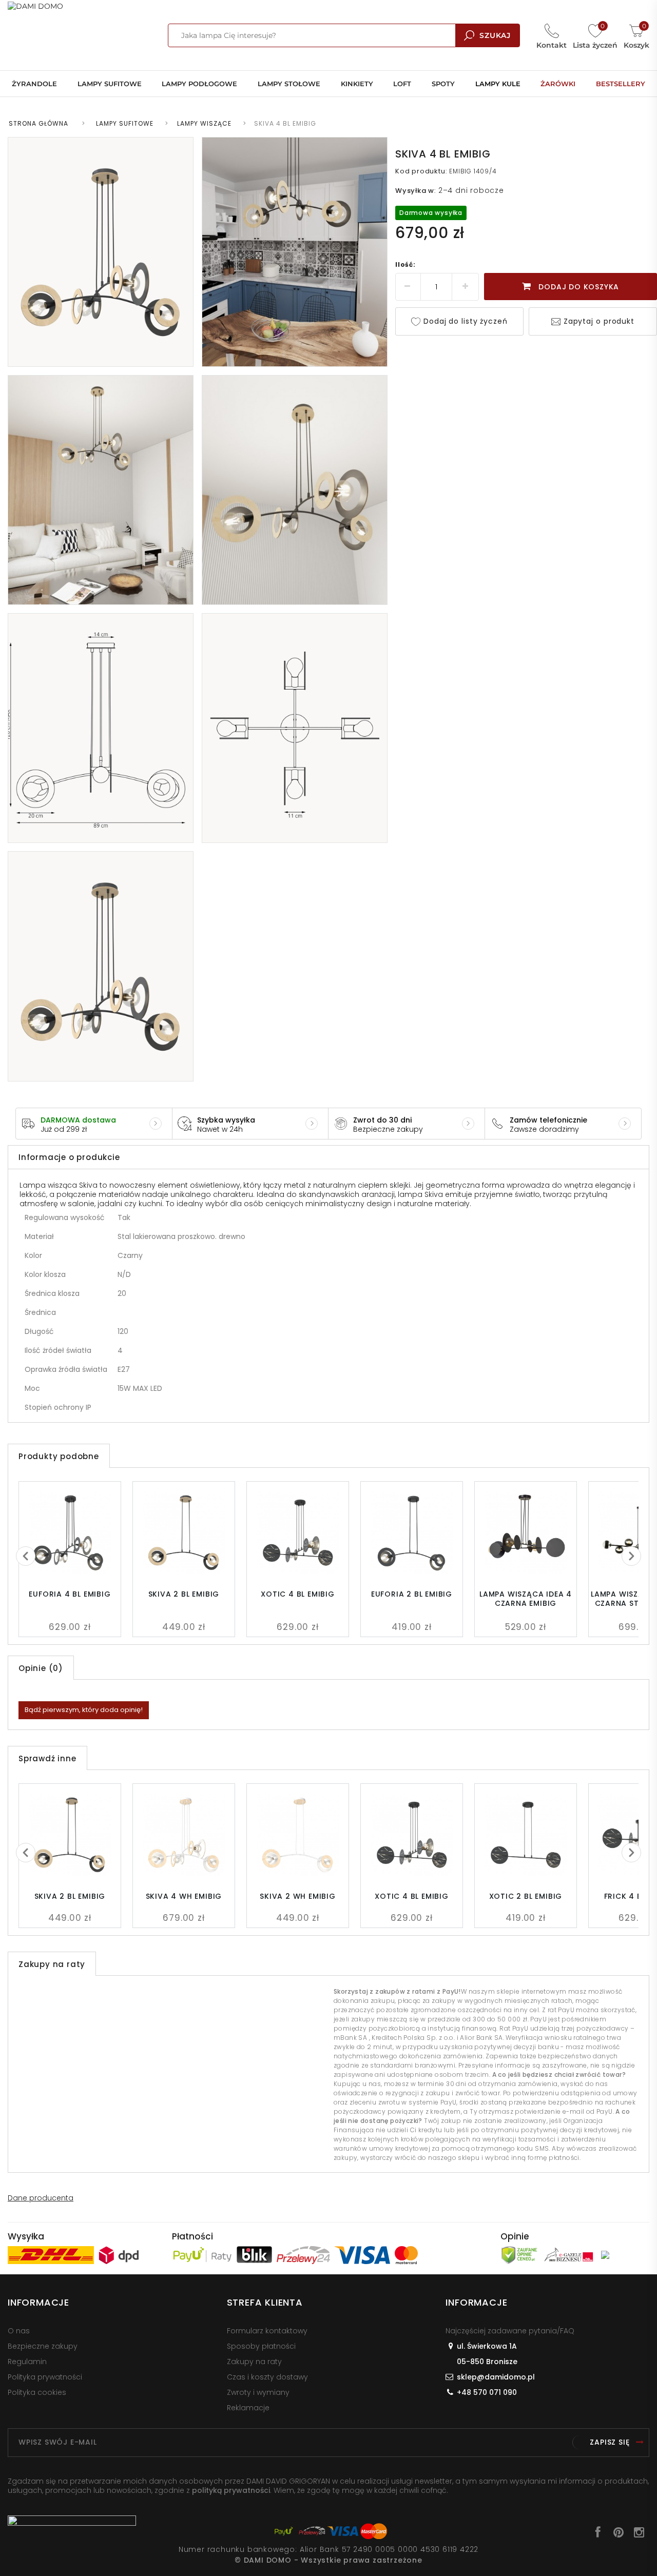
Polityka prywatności (45, 2377)
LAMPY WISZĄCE (204, 123)
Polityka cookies (37, 2392)
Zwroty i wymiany (258, 2392)
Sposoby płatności (261, 2346)
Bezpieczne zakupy (43, 2346)
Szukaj (495, 35)
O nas (19, 2331)
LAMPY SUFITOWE (125, 123)
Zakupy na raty (254, 2362)
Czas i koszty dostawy (267, 2377)
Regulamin (27, 2362)
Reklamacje (248, 2408)
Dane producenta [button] (41, 2198)
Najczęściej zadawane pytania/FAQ (510, 2331)
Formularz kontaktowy (267, 2331)
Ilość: (405, 264)
